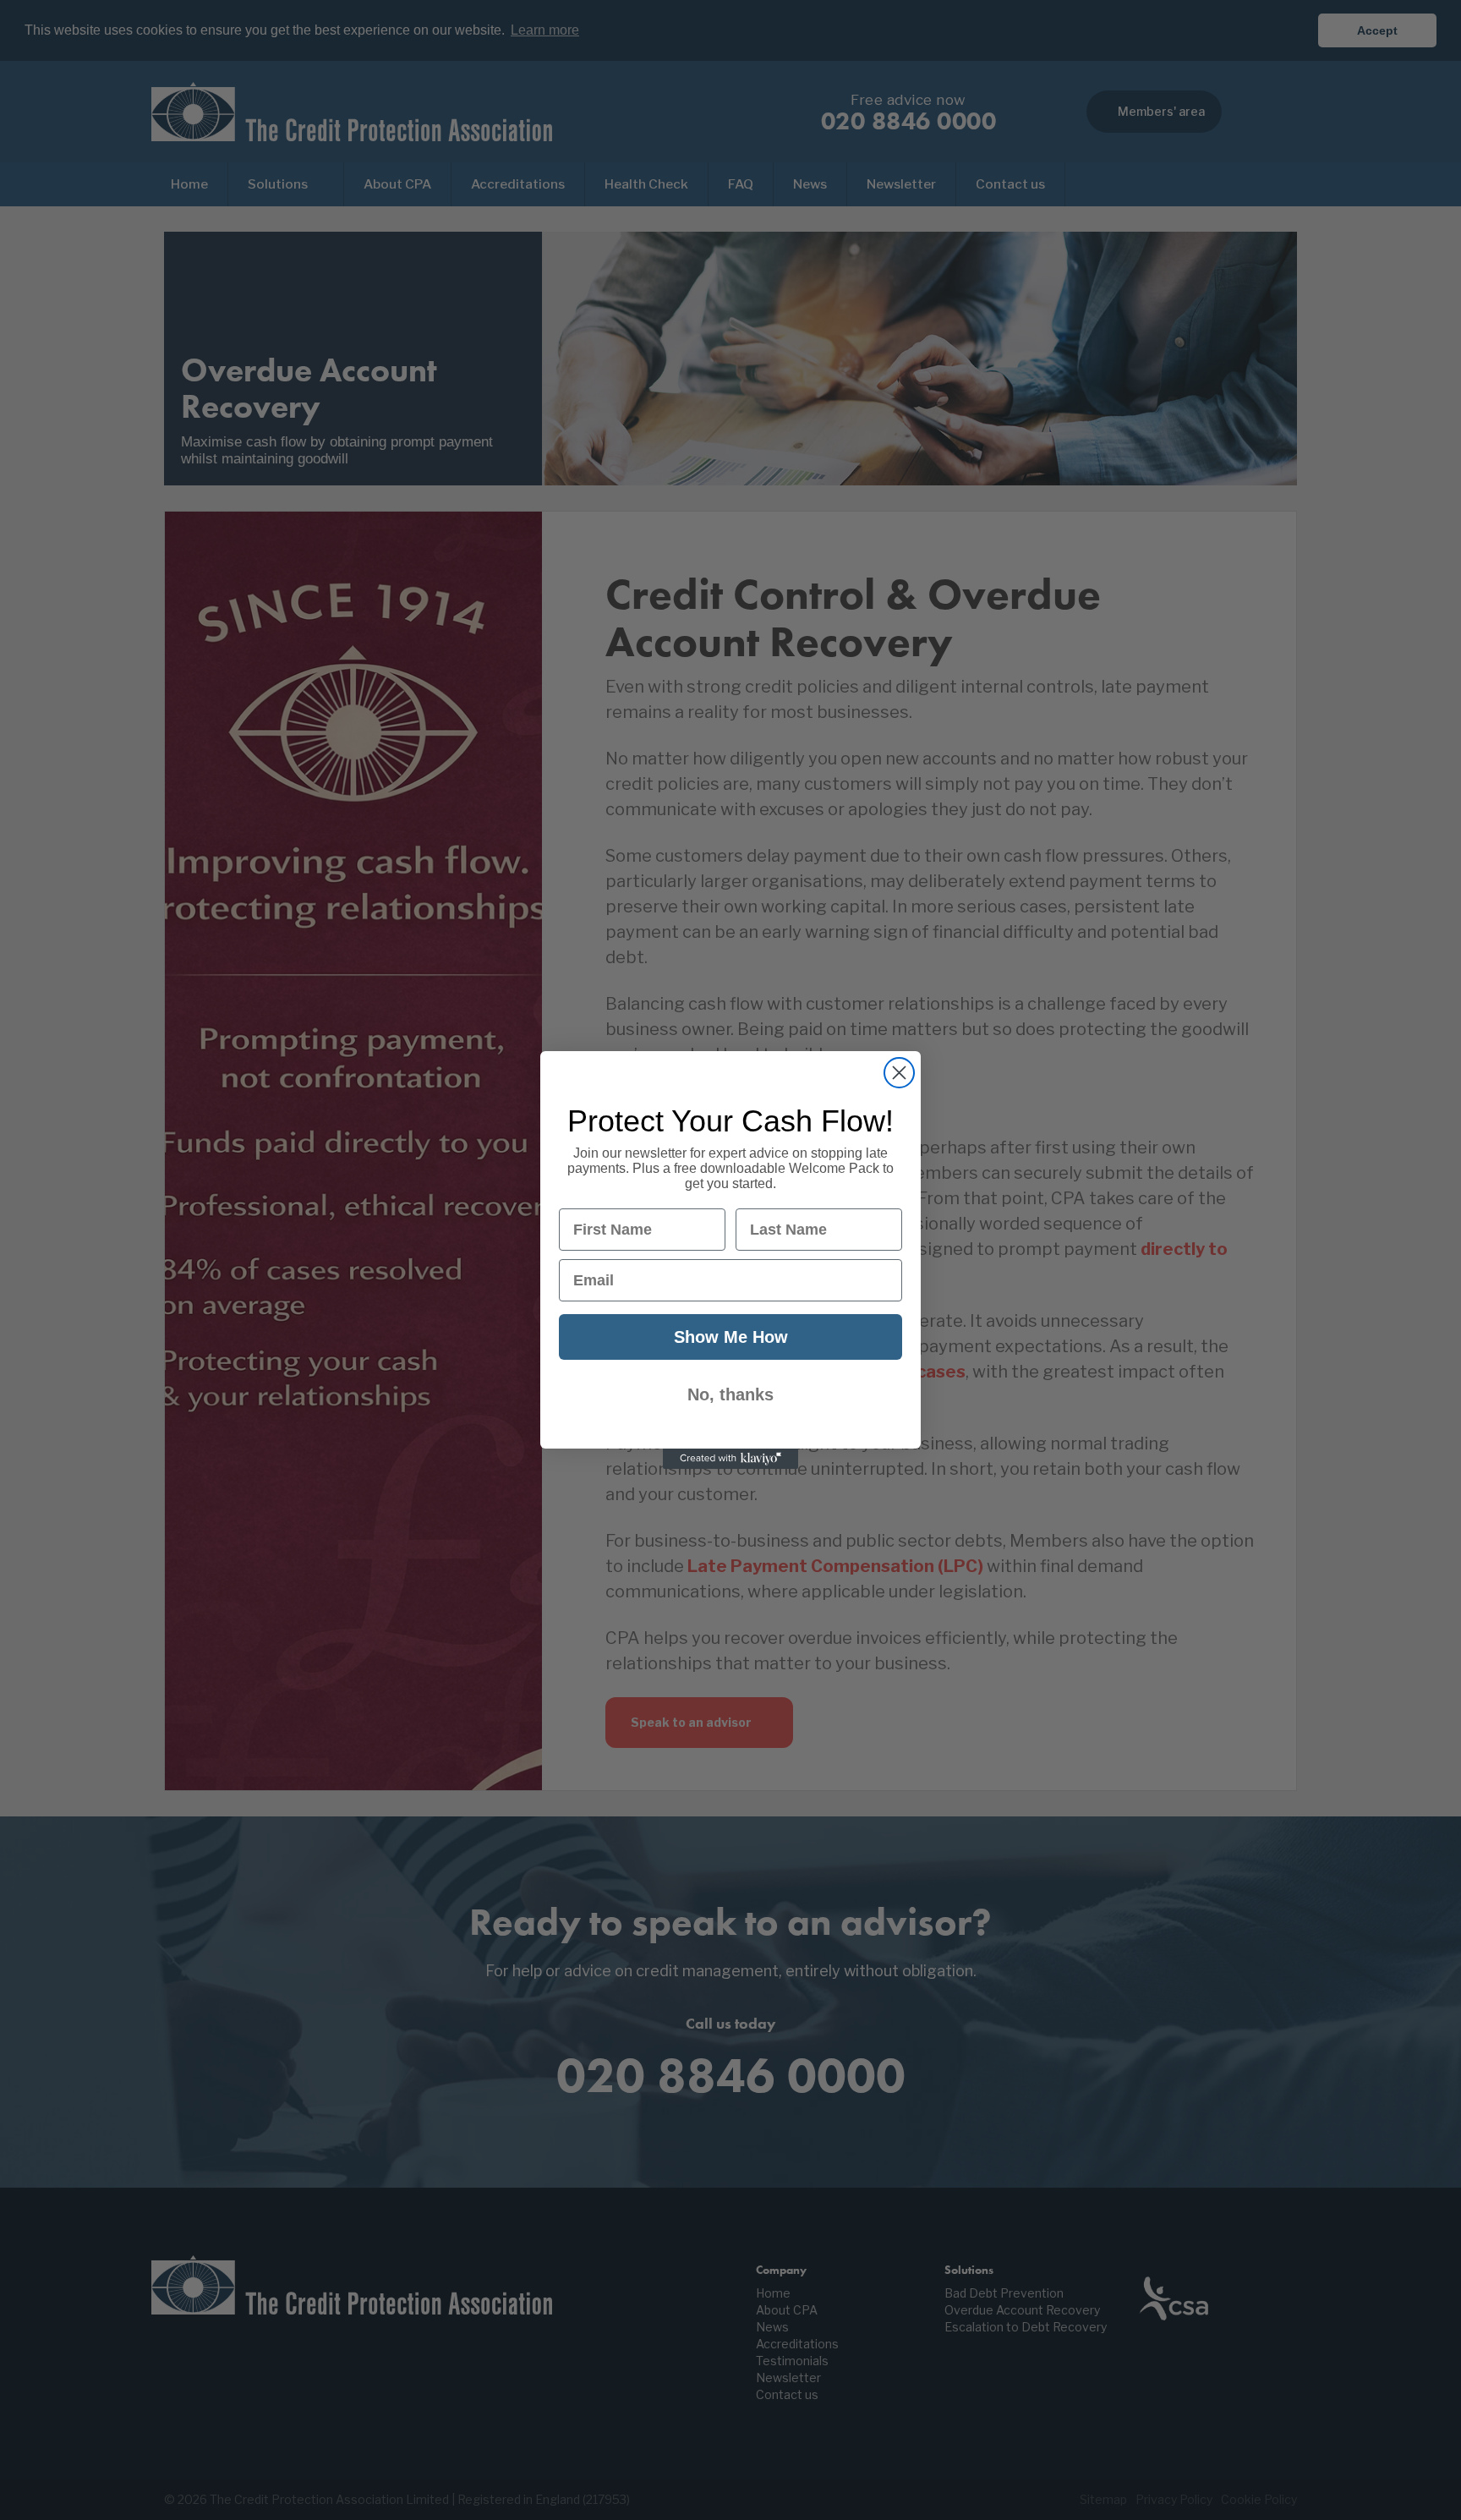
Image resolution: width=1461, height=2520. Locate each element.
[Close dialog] (899, 1073)
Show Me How (731, 1337)
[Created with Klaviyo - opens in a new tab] (730, 1459)
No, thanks (730, 1394)
